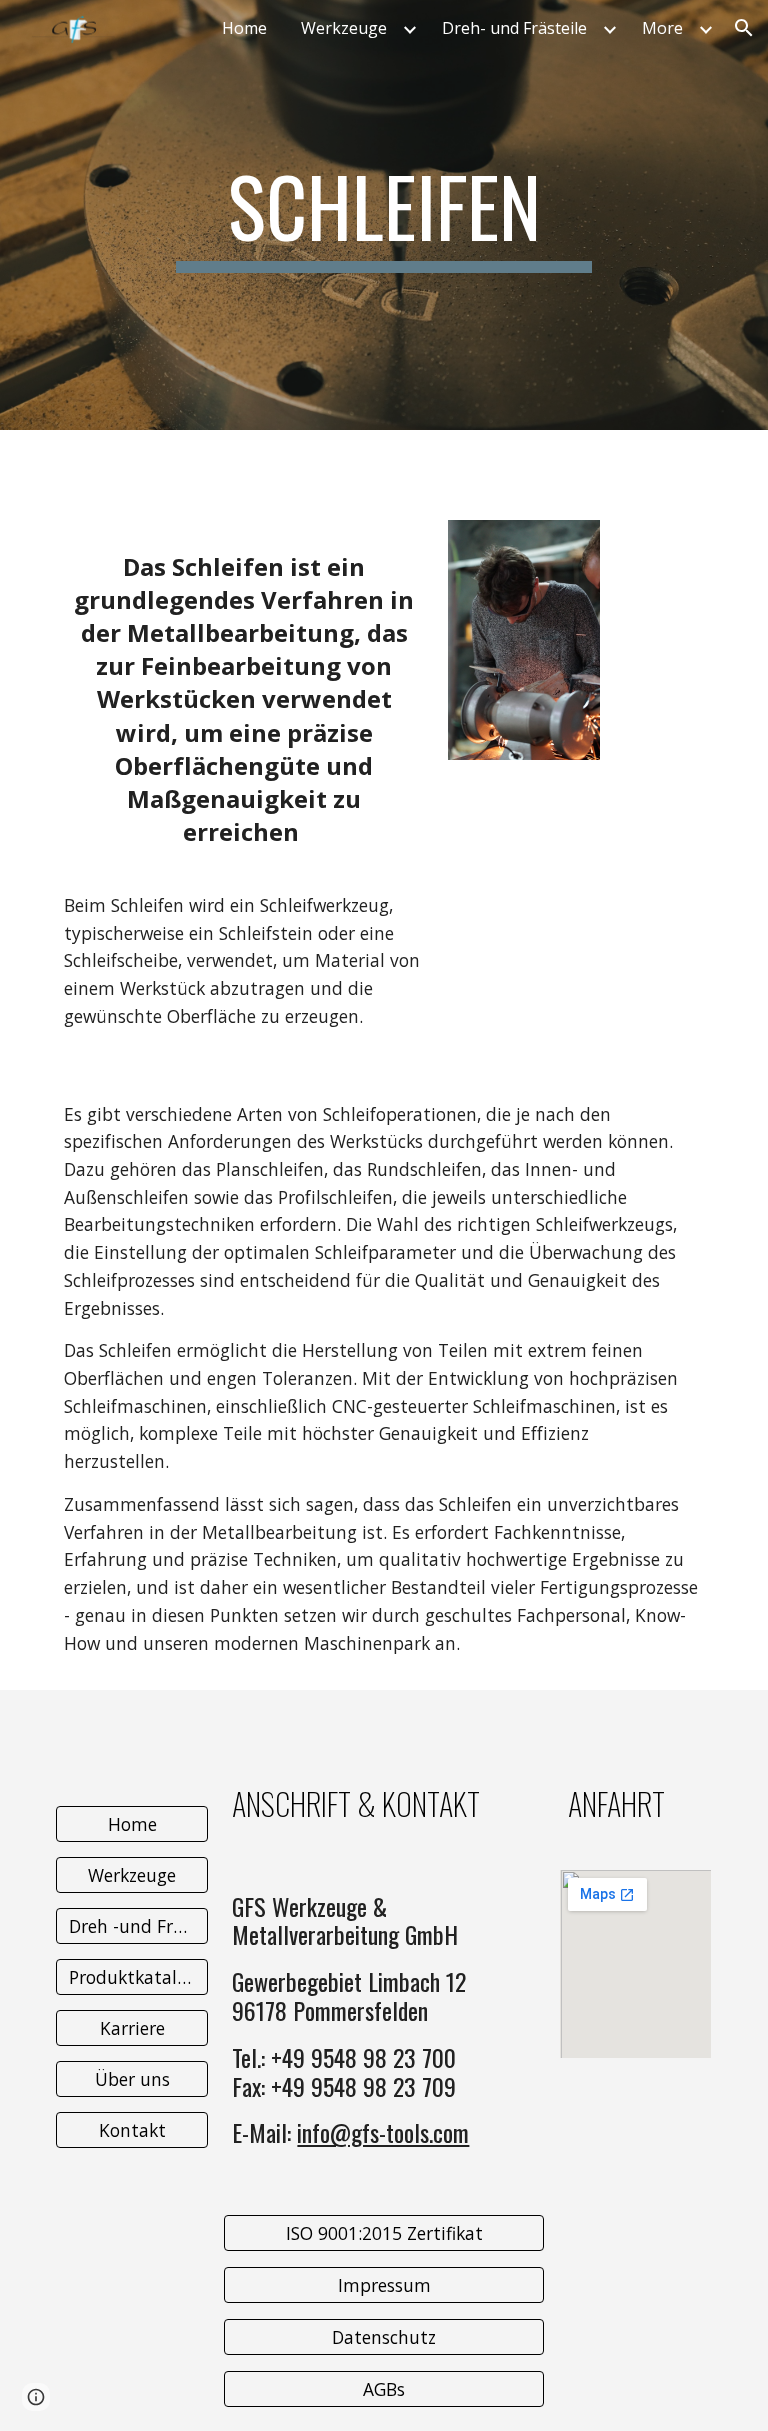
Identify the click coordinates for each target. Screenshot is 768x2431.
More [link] (662, 28)
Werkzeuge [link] (344, 28)
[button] (744, 28)
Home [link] (244, 28)
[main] (383, 215)
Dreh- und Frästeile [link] (514, 28)
